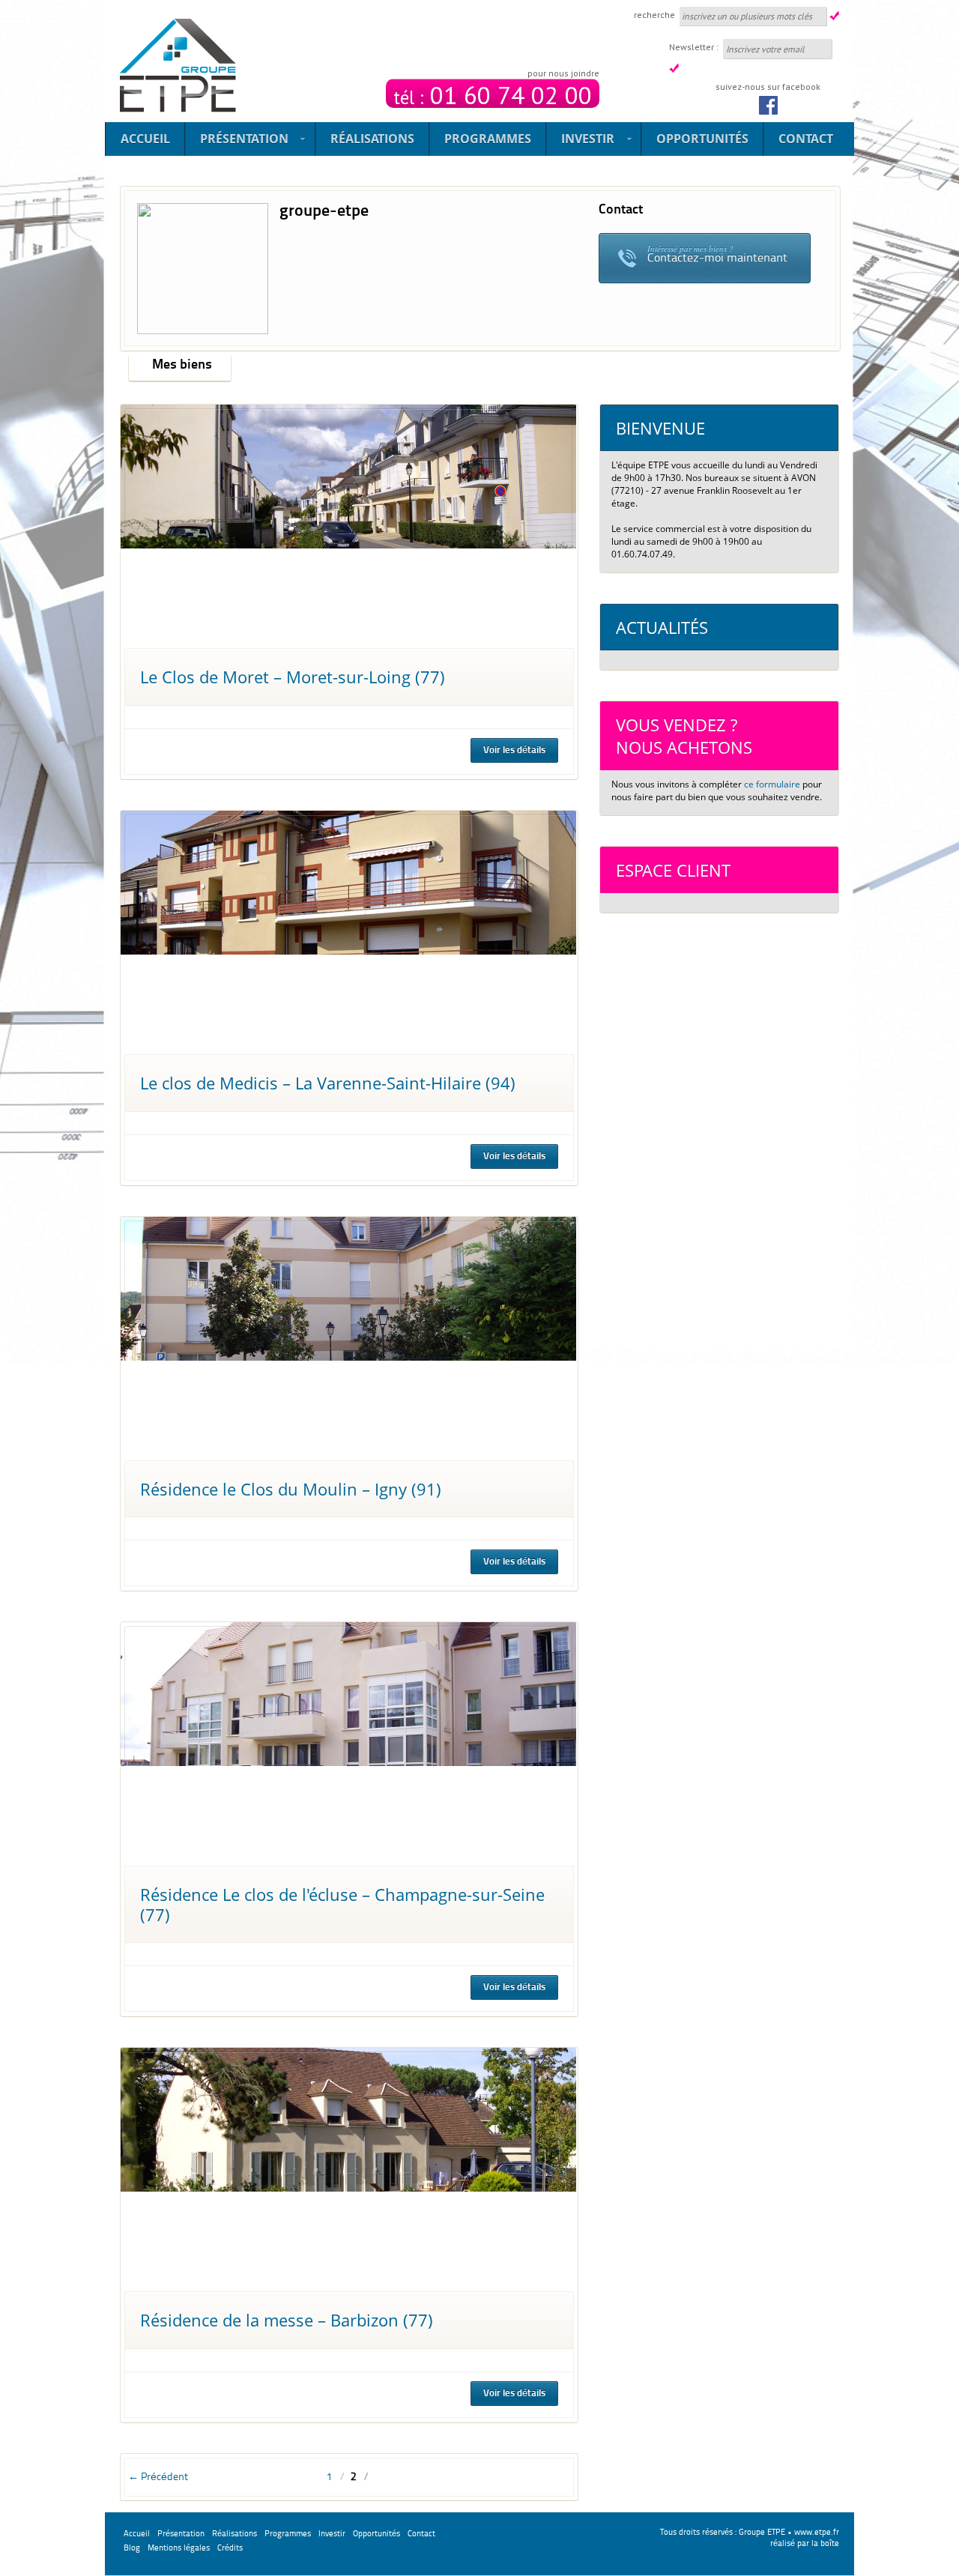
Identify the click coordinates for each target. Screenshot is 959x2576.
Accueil (145, 139)
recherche (654, 15)
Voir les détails (514, 750)
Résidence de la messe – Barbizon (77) (287, 2320)
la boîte (825, 2544)
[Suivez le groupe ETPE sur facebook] (768, 102)
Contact (806, 139)
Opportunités (702, 139)
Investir (580, 141)
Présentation (237, 141)
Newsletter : (694, 47)
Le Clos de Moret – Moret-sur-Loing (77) (293, 677)
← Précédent (158, 2477)
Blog (132, 2549)
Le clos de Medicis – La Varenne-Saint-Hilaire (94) (328, 1083)
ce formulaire (772, 784)
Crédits (230, 2549)
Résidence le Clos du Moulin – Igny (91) (291, 1489)
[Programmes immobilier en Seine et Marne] (178, 66)
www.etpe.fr (817, 2533)
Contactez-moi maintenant (717, 254)
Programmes (488, 139)
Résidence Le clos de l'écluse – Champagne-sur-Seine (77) (342, 1904)
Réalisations (372, 139)
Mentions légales (179, 2549)
